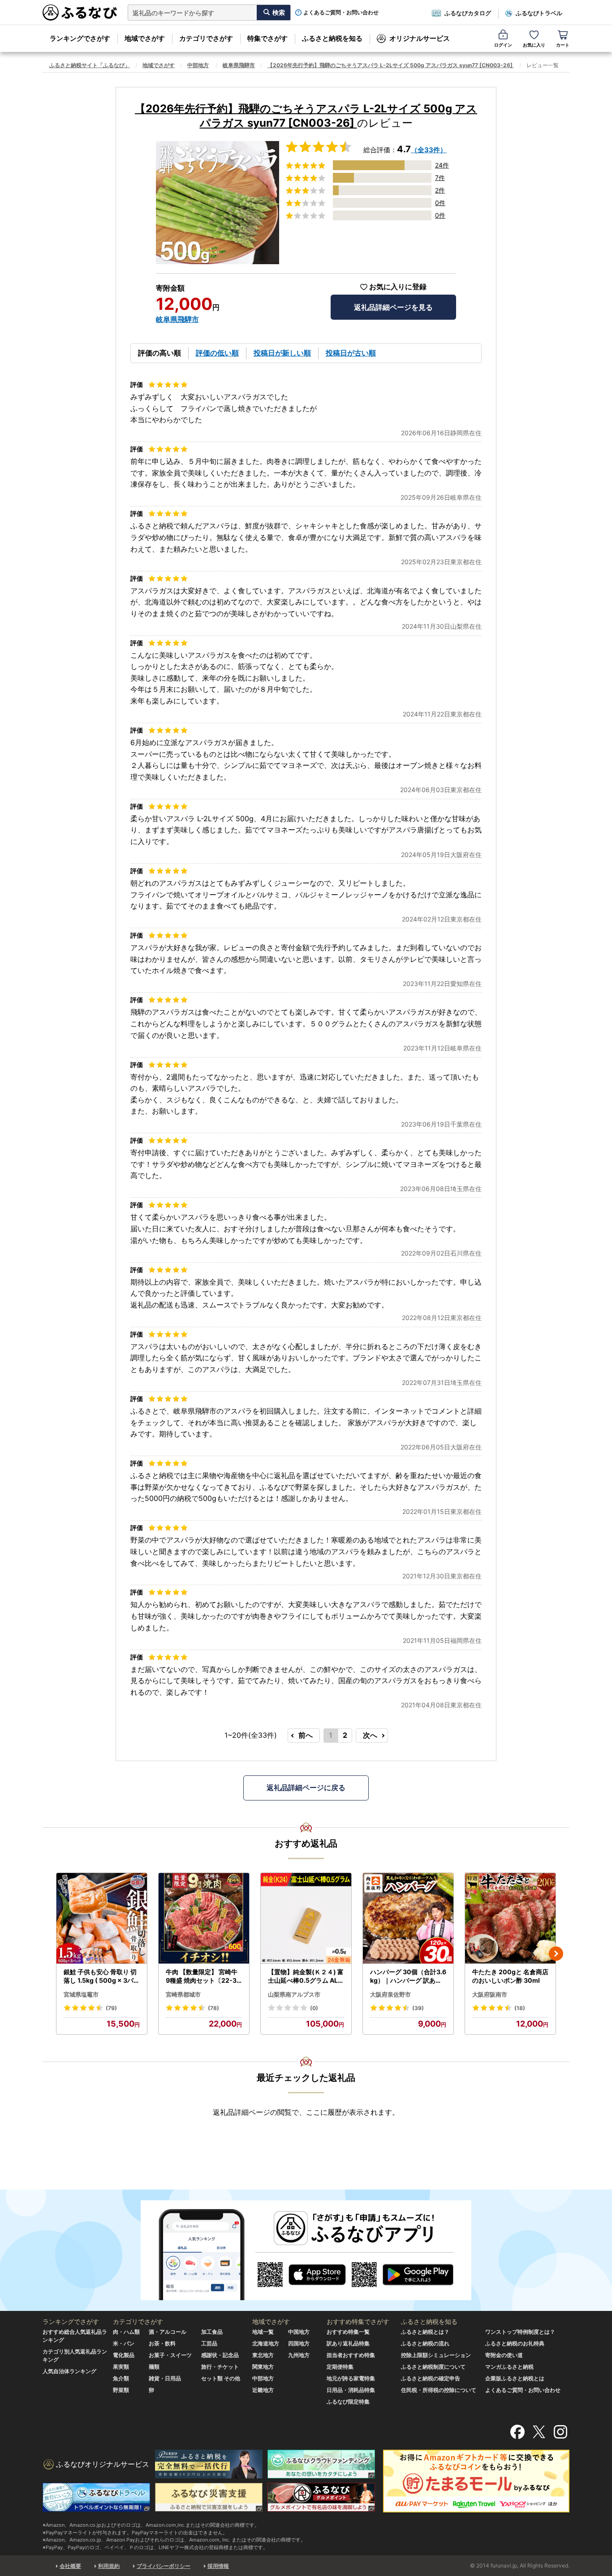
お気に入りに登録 (398, 287)
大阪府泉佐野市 (390, 1994)
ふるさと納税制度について (433, 2367)
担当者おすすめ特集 (351, 2355)
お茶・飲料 (162, 2343)
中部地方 (198, 65)
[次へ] (556, 1954)
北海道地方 (266, 2343)
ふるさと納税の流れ (425, 2343)
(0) (314, 2008)
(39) (418, 2008)
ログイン (503, 45)
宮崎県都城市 (183, 1994)
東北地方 (263, 2355)
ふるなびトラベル (539, 13)
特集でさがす (267, 38)
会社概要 (70, 2566)
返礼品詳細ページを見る (393, 307)
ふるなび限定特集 (348, 2402)
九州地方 (299, 2355)
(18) (520, 2008)
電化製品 (124, 2355)
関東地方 (263, 2367)
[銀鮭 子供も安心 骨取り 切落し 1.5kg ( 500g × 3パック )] (102, 1918)
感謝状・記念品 (220, 2355)
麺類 (154, 2367)
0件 (440, 203)
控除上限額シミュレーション (436, 2355)
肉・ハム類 (126, 2332)
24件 (442, 165)
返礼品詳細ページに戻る (306, 1787)
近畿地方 (263, 2390)
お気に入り (534, 45)
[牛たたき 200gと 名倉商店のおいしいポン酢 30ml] (510, 1918)
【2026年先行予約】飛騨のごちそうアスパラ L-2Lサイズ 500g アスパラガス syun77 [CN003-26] (391, 65)
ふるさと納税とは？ (425, 2332)
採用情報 (218, 2566)
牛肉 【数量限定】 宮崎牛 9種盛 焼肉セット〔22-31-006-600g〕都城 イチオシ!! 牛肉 (203, 1976)
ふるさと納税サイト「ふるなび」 (90, 65)
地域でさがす (145, 38)
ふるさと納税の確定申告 (431, 2378)
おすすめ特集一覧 (348, 2332)
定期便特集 (340, 2367)
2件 (440, 190)
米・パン (124, 2343)
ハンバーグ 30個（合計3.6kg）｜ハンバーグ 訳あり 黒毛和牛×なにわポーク (408, 1976)
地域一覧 (263, 2332)
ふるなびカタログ (468, 13)
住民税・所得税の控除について (439, 2390)
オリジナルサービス (420, 38)
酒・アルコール (168, 2332)
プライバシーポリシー (164, 2566)
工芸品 (209, 2343)
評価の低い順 (217, 353)
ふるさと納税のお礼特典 (515, 2343)
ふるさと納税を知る (332, 38)
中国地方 (299, 2332)
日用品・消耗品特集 (351, 2390)
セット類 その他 (221, 2378)
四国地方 (299, 2343)
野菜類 (121, 2390)
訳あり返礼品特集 (348, 2343)
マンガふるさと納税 (509, 2367)
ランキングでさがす (80, 38)
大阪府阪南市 (490, 1994)
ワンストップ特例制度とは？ (520, 2332)
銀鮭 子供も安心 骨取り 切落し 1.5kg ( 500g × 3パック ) (102, 1976)
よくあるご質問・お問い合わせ (341, 13)
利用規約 (109, 2566)
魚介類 (121, 2378)
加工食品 (212, 2332)
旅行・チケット (220, 2367)
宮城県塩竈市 (81, 1994)
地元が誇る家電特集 (351, 2378)
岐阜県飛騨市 (239, 65)
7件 (440, 178)
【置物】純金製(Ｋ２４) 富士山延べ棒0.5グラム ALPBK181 (306, 1976)
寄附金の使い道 (504, 2355)
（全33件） (429, 150)
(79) (111, 2008)
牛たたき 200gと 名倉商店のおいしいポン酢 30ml (510, 1976)
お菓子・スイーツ (170, 2355)
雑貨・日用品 (165, 2378)
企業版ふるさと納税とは (515, 2378)
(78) (213, 2008)
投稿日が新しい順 (282, 353)
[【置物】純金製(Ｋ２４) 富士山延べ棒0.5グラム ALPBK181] (306, 1918)
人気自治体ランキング (69, 2371)
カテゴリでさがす (206, 38)
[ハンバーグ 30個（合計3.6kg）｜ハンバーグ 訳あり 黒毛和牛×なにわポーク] (408, 1918)
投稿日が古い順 (351, 353)
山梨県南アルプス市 (294, 1994)
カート (563, 45)
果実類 (121, 2367)
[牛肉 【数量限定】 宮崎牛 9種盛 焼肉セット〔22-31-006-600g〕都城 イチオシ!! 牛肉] (204, 1918)
